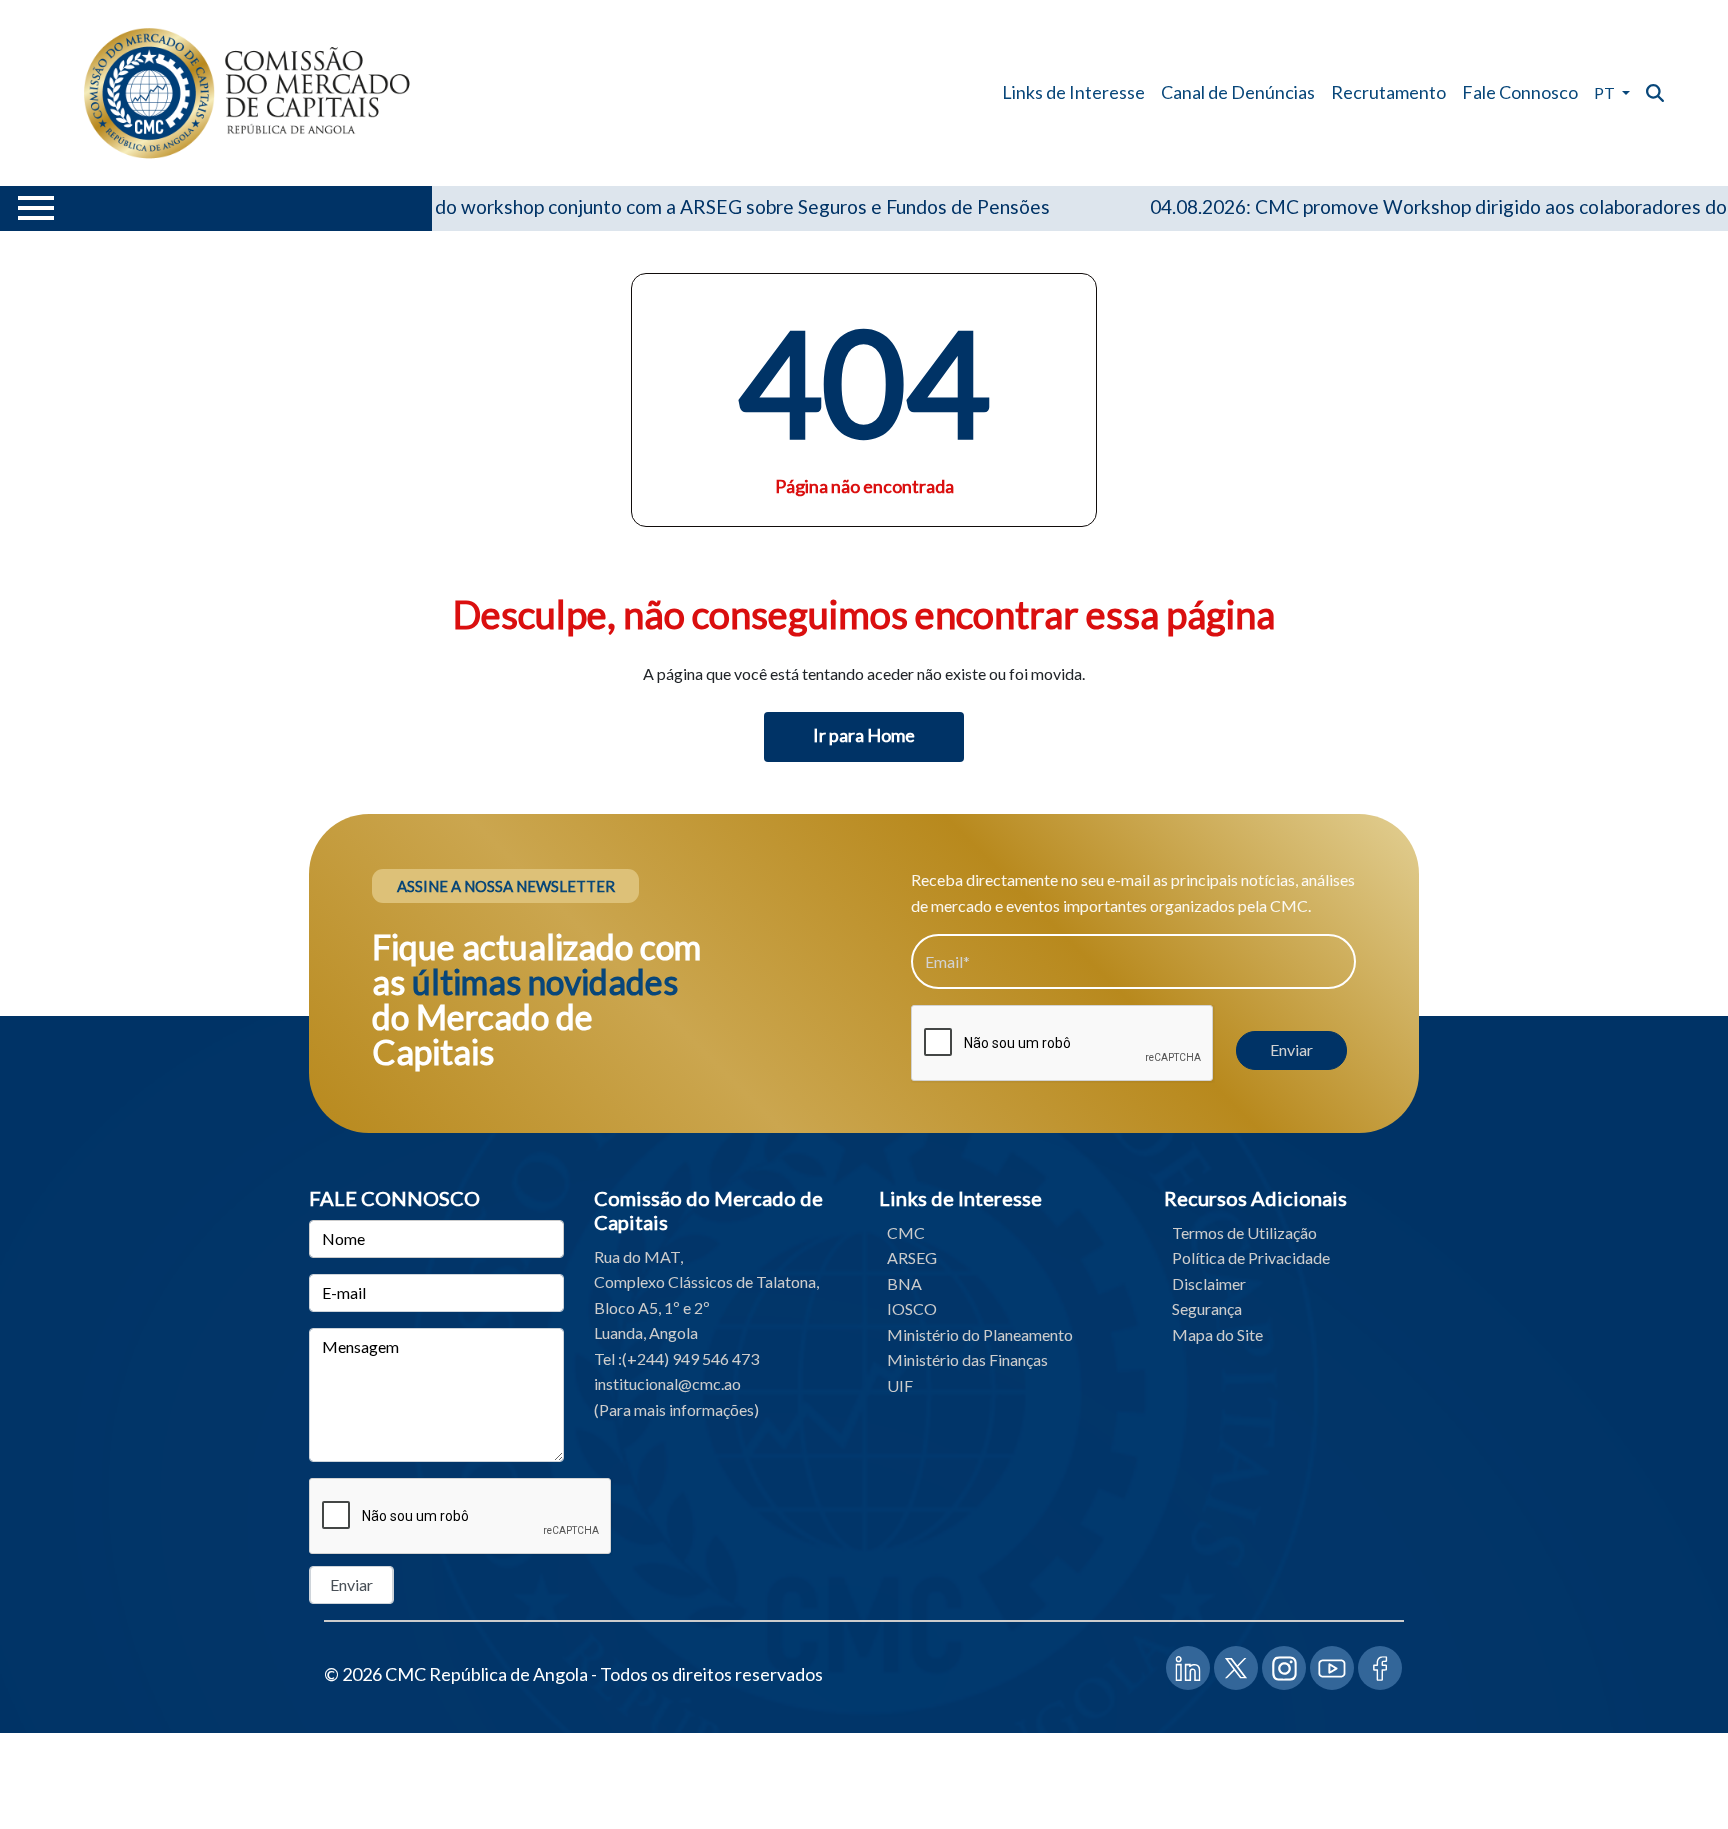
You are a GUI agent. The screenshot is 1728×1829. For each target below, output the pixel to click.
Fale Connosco (1520, 92)
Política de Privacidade (1251, 1257)
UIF (900, 1385)
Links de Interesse (1073, 92)
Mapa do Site (1217, 1334)
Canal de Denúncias (1238, 92)
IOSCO (912, 1308)
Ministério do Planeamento (980, 1334)
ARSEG (912, 1257)
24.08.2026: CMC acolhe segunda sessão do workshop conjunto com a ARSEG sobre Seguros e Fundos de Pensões (520, 206)
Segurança (1207, 1308)
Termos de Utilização (1244, 1232)
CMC (906, 1232)
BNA (904, 1283)
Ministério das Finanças (967, 1359)
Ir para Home (864, 735)
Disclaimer (1209, 1283)
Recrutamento (1388, 92)
